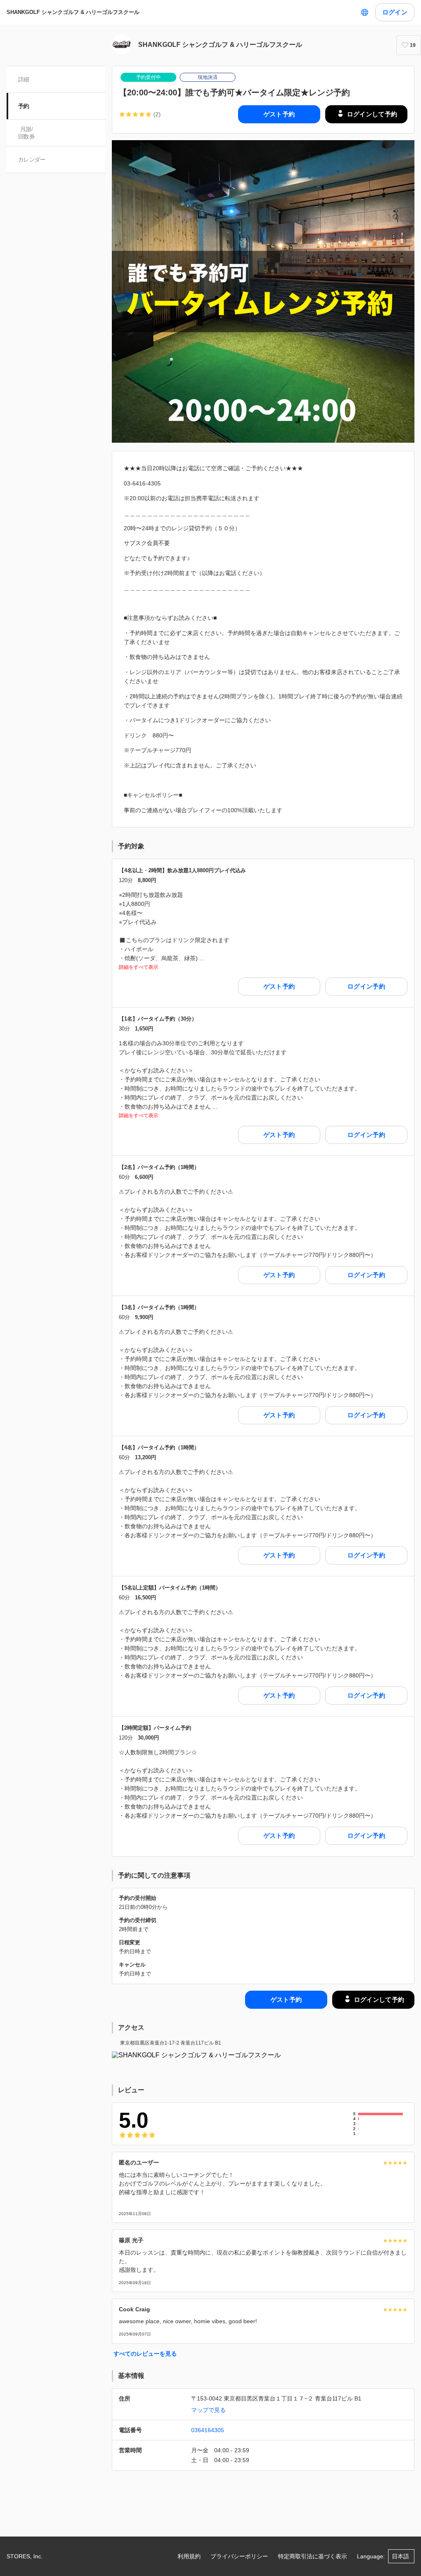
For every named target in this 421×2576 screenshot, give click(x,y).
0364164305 (208, 2430)
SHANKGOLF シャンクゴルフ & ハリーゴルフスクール (73, 12)
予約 (24, 106)
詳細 (24, 79)
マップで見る (208, 2410)
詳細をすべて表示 (139, 967)
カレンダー (32, 159)
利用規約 (189, 2556)
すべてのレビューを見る (145, 2354)
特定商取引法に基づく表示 (312, 2556)
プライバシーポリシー (239, 2556)
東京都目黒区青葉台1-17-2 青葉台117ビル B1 (171, 2043)
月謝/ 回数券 (26, 133)
